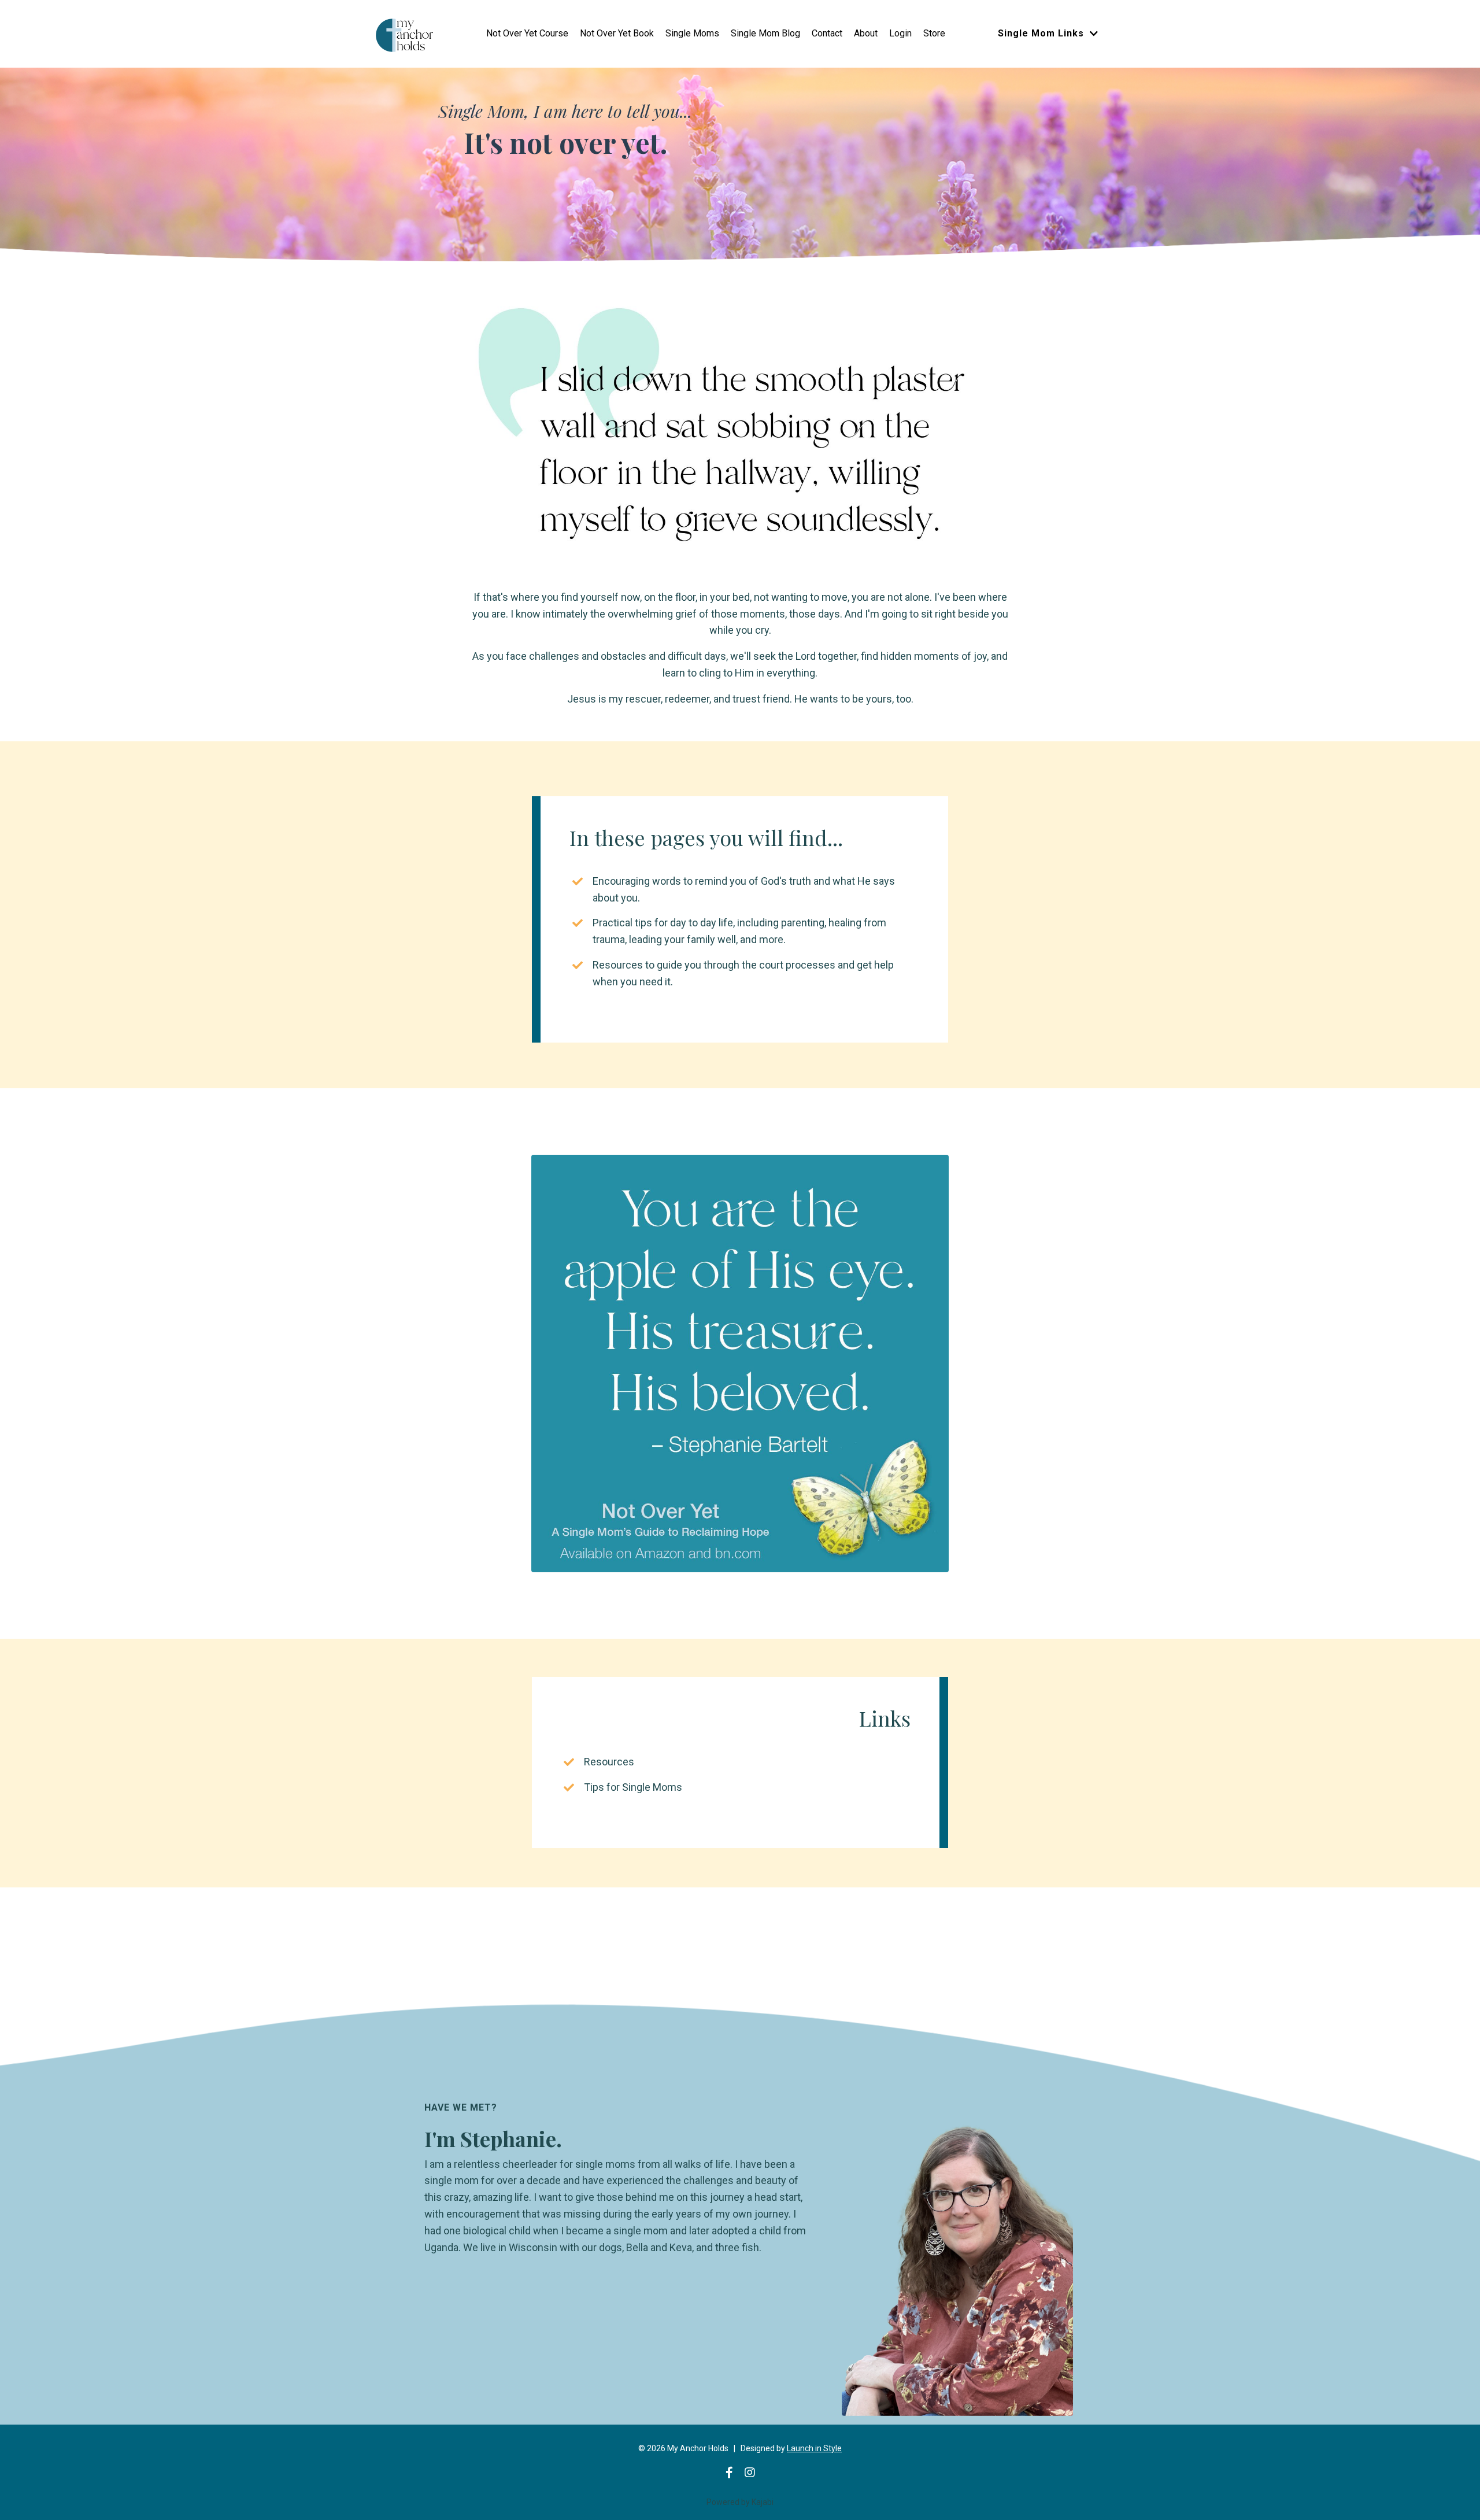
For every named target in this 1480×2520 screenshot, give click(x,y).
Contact (827, 33)
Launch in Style (814, 2448)
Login (900, 33)
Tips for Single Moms (633, 1787)
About (866, 33)
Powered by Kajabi (740, 2502)
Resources (609, 1762)
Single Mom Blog (765, 33)
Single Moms (692, 33)
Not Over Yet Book (617, 33)
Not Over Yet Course (527, 33)
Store (934, 33)
